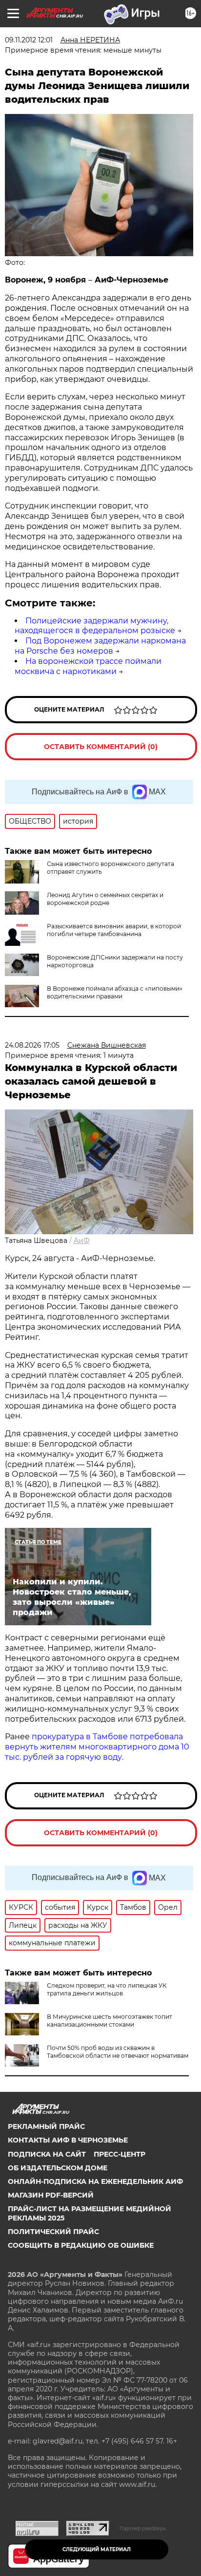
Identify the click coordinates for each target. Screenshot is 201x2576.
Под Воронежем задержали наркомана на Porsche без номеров (100, 646)
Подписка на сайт (47, 2154)
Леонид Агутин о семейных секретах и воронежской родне (105, 899)
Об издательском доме (58, 2168)
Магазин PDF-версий (51, 2195)
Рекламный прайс (46, 2126)
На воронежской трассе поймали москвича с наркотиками (88, 666)
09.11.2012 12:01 (29, 40)
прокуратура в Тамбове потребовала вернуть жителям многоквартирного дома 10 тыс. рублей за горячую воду (97, 1747)
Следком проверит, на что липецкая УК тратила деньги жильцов (107, 1989)
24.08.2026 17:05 (32, 1045)
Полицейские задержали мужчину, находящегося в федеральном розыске (95, 626)
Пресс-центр (120, 2154)
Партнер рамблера (143, 2528)
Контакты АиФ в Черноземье (68, 2140)
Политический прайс (53, 2232)
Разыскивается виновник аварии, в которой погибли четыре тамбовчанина (114, 930)
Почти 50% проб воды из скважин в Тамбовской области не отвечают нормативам (118, 2052)
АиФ (82, 1241)
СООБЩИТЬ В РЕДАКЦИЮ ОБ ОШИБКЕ (81, 2245)
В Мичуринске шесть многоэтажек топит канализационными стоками (110, 2021)
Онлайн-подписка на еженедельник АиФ (95, 2181)
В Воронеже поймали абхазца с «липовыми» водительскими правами (115, 992)
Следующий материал (97, 2549)
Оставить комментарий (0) (101, 747)
